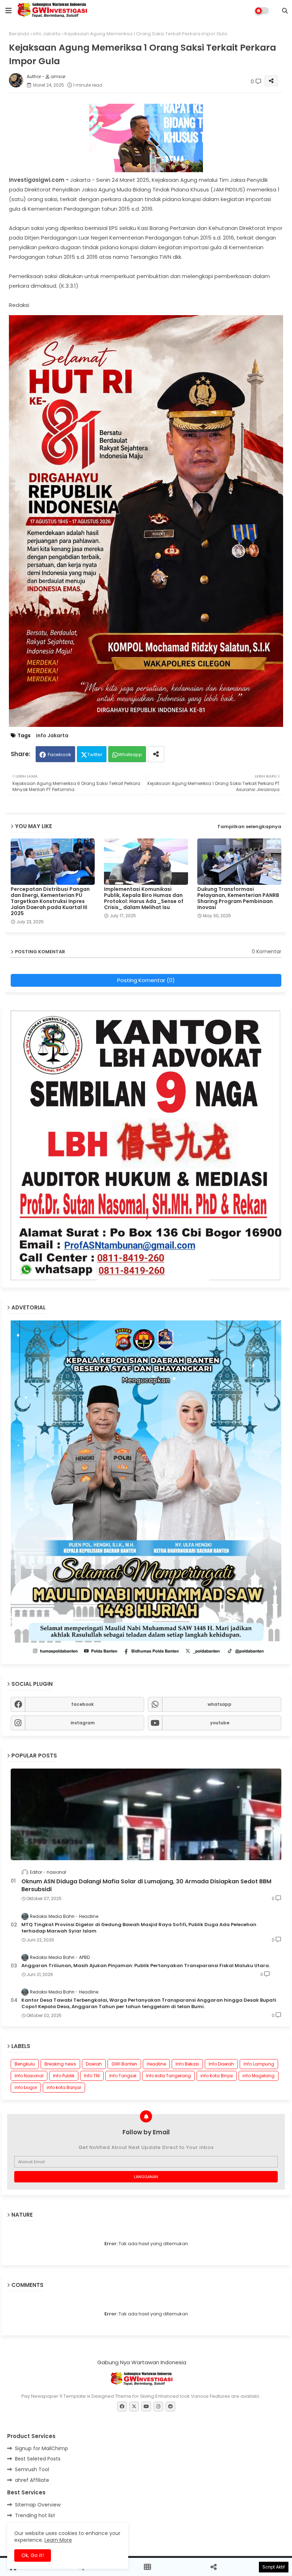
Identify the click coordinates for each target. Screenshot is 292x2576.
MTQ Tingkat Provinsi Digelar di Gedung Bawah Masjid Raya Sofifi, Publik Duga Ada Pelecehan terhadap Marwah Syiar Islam (139, 1928)
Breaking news (60, 2064)
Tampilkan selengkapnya (249, 827)
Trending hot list (35, 2515)
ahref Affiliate (32, 2480)
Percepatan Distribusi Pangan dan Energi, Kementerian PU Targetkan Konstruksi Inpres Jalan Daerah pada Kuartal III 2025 (50, 901)
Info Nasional (29, 2076)
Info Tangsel (123, 2076)
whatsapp (220, 1704)
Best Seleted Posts (38, 2459)
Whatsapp (130, 755)
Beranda (19, 34)
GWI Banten (124, 2064)
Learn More (58, 2540)
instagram (83, 1723)
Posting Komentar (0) (146, 980)
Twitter (95, 755)
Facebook (59, 755)
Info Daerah (221, 2064)
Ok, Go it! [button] (33, 2555)
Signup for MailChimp (41, 2448)
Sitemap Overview (38, 2505)
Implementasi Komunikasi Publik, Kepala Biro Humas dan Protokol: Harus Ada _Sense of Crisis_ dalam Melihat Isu (144, 898)
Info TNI (92, 2076)
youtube (220, 1723)
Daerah (94, 2064)
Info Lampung (259, 2064)
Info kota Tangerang (168, 2076)
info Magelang (259, 2076)
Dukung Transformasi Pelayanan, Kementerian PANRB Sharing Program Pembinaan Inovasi (238, 898)
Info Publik (64, 2076)
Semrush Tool (32, 2469)
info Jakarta (47, 34)
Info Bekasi (187, 2064)
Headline (156, 2064)
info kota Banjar (64, 2087)
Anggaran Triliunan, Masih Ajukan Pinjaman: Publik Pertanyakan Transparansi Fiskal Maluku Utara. (146, 1966)
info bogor (26, 2087)
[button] (285, 11)
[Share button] (156, 754)
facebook (82, 1704)
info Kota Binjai (217, 2076)
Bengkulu (25, 2064)
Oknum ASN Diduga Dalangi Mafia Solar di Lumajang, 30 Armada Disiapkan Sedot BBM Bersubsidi (146, 1885)
